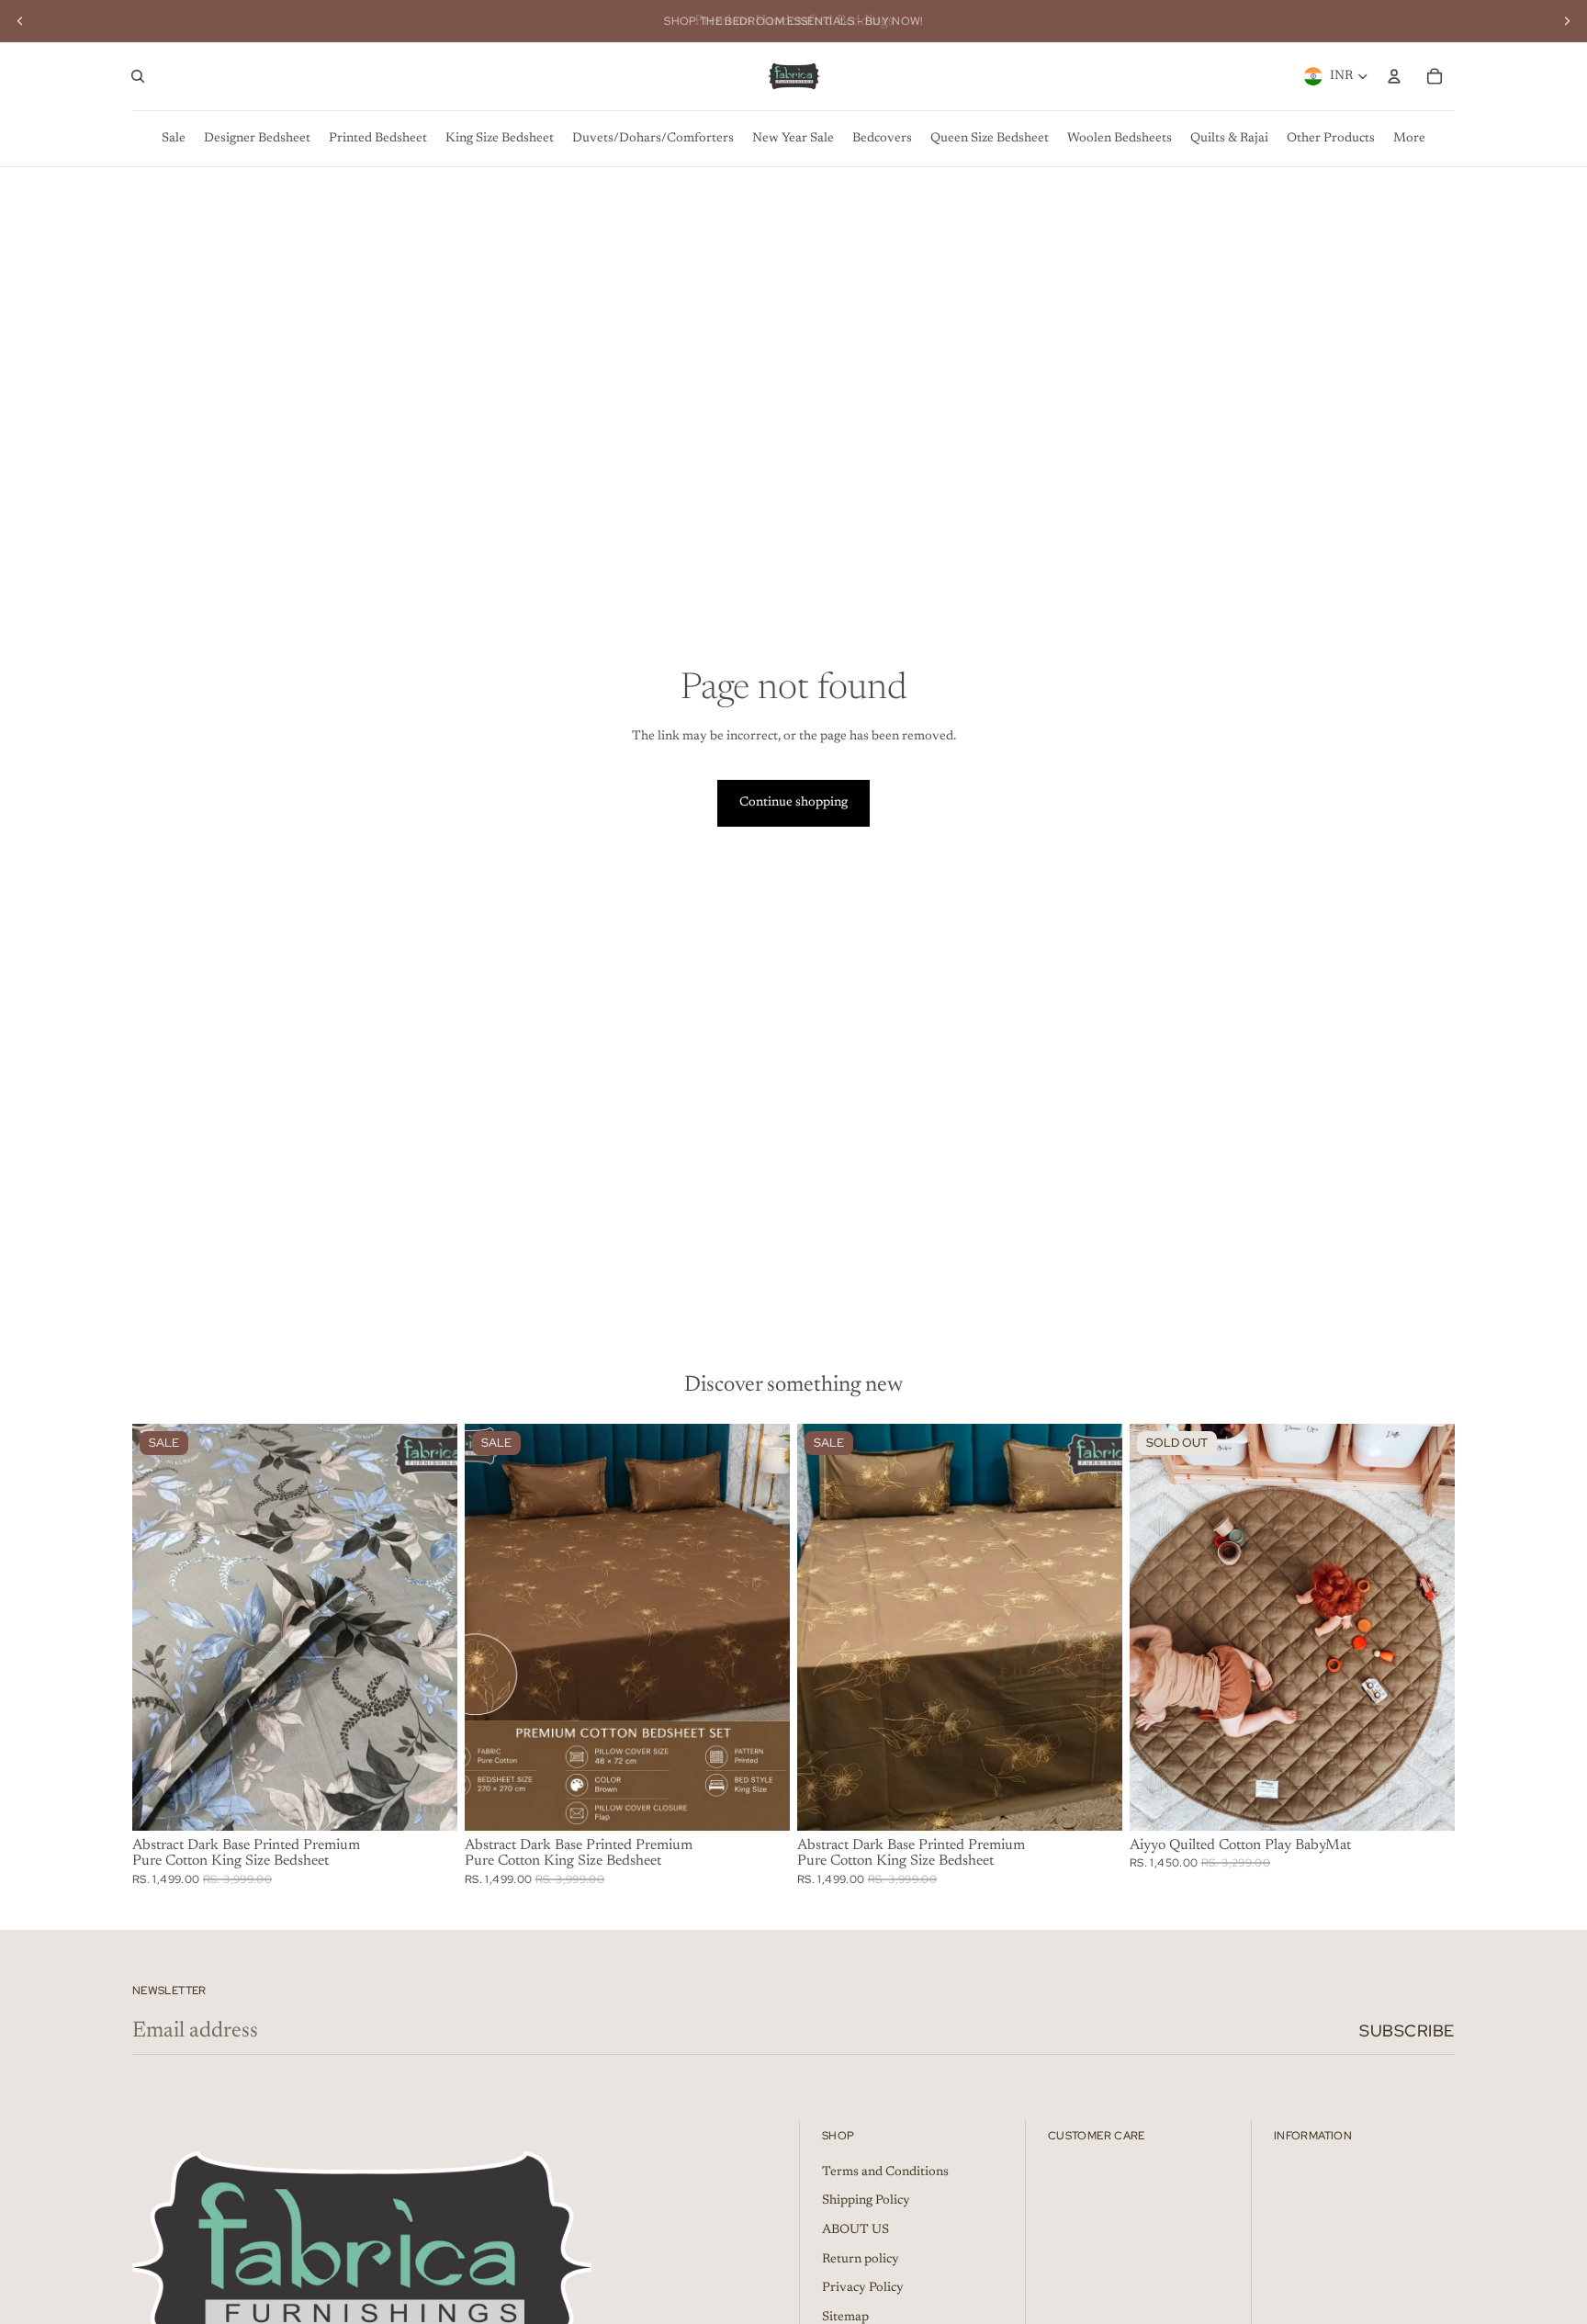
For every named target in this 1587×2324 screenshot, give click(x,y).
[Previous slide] (20, 21)
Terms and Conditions (885, 2172)
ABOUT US (855, 2230)
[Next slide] (1567, 21)
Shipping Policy (866, 2201)
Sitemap (845, 2318)
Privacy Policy (863, 2288)
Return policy (861, 2260)
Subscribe (1407, 2031)
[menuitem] (174, 139)
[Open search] (138, 76)
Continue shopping (793, 803)
